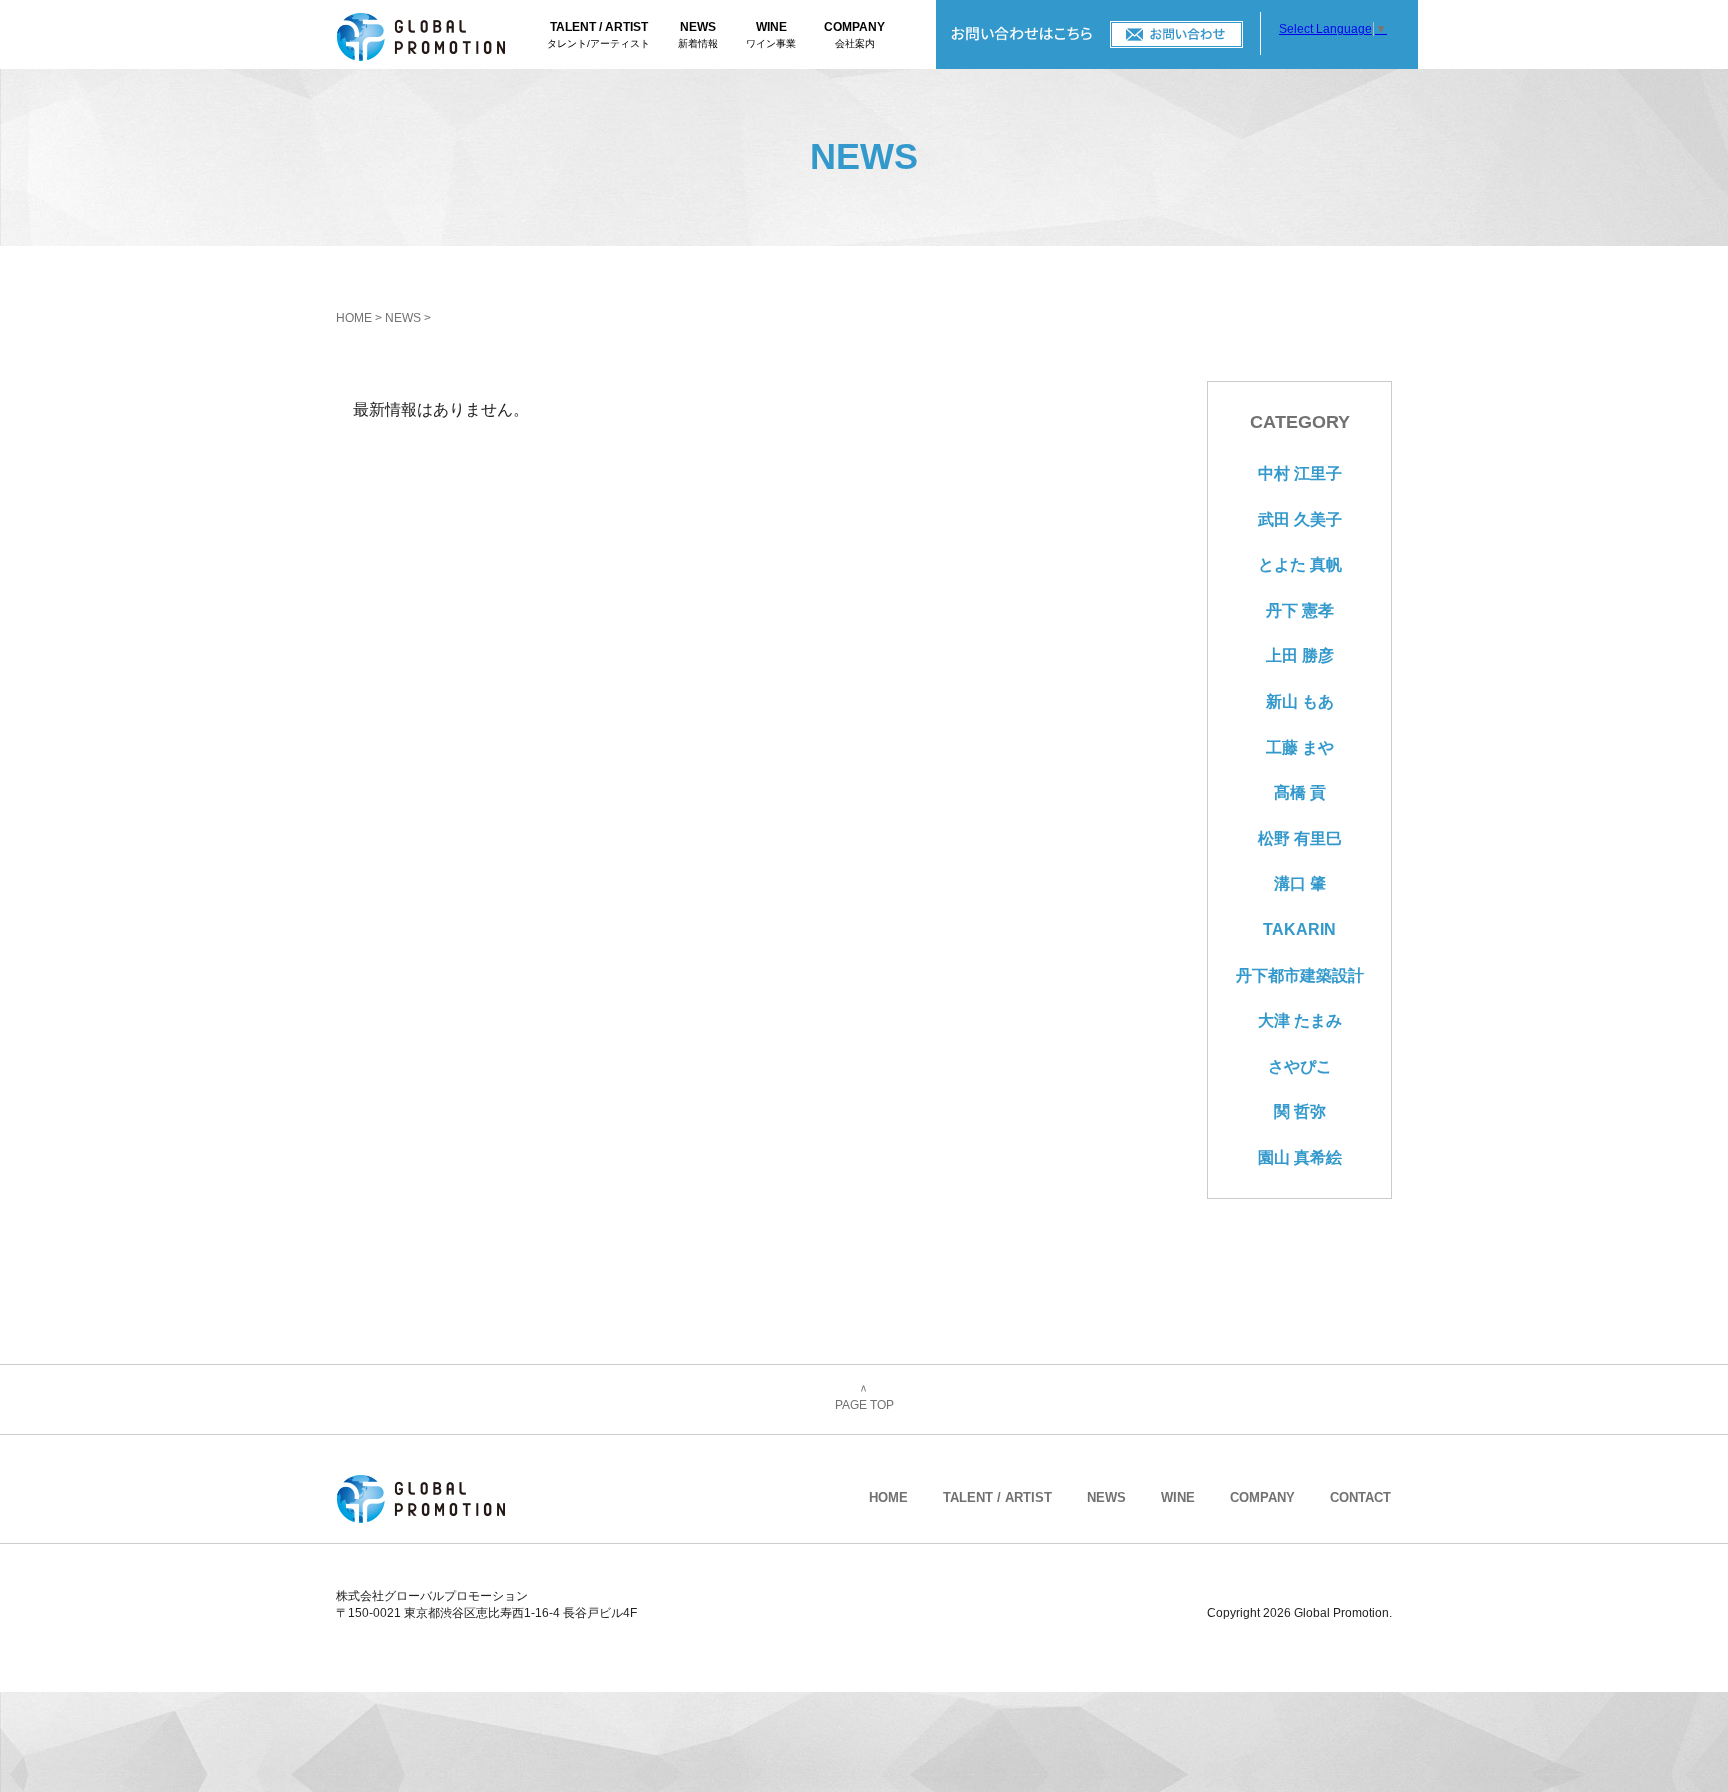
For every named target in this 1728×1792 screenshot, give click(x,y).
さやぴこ (1300, 1066)
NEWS (698, 34)
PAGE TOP (864, 1398)
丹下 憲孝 (1300, 610)
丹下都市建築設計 (1300, 975)
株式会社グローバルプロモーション (442, 34)
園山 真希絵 (1300, 1157)
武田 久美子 (1300, 519)
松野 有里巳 (1300, 838)
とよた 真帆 (1300, 564)
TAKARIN (1299, 929)
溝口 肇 (1300, 883)
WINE (771, 34)
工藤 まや (1300, 747)
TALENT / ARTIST (598, 34)
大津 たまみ (1300, 1020)
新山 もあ (1300, 701)
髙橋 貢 (1300, 792)
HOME (354, 318)
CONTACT (1098, 34)
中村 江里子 (1300, 473)
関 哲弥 (1300, 1111)
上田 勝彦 (1300, 655)
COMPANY (854, 34)
